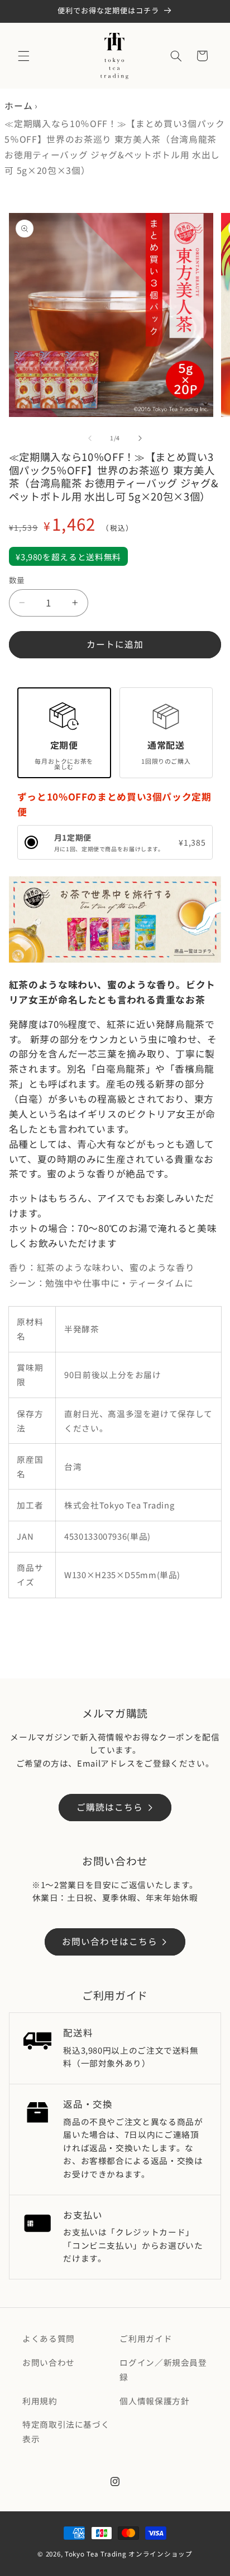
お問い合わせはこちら (110, 1941)
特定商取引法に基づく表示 (66, 2431)
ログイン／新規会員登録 (163, 2369)
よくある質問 (49, 2338)
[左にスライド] (90, 438)
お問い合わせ (49, 2362)
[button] (23, 56)
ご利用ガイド (146, 2338)
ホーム (18, 106)
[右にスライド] (140, 438)
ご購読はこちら (110, 1807)
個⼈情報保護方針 (154, 2401)
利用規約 (40, 2401)
